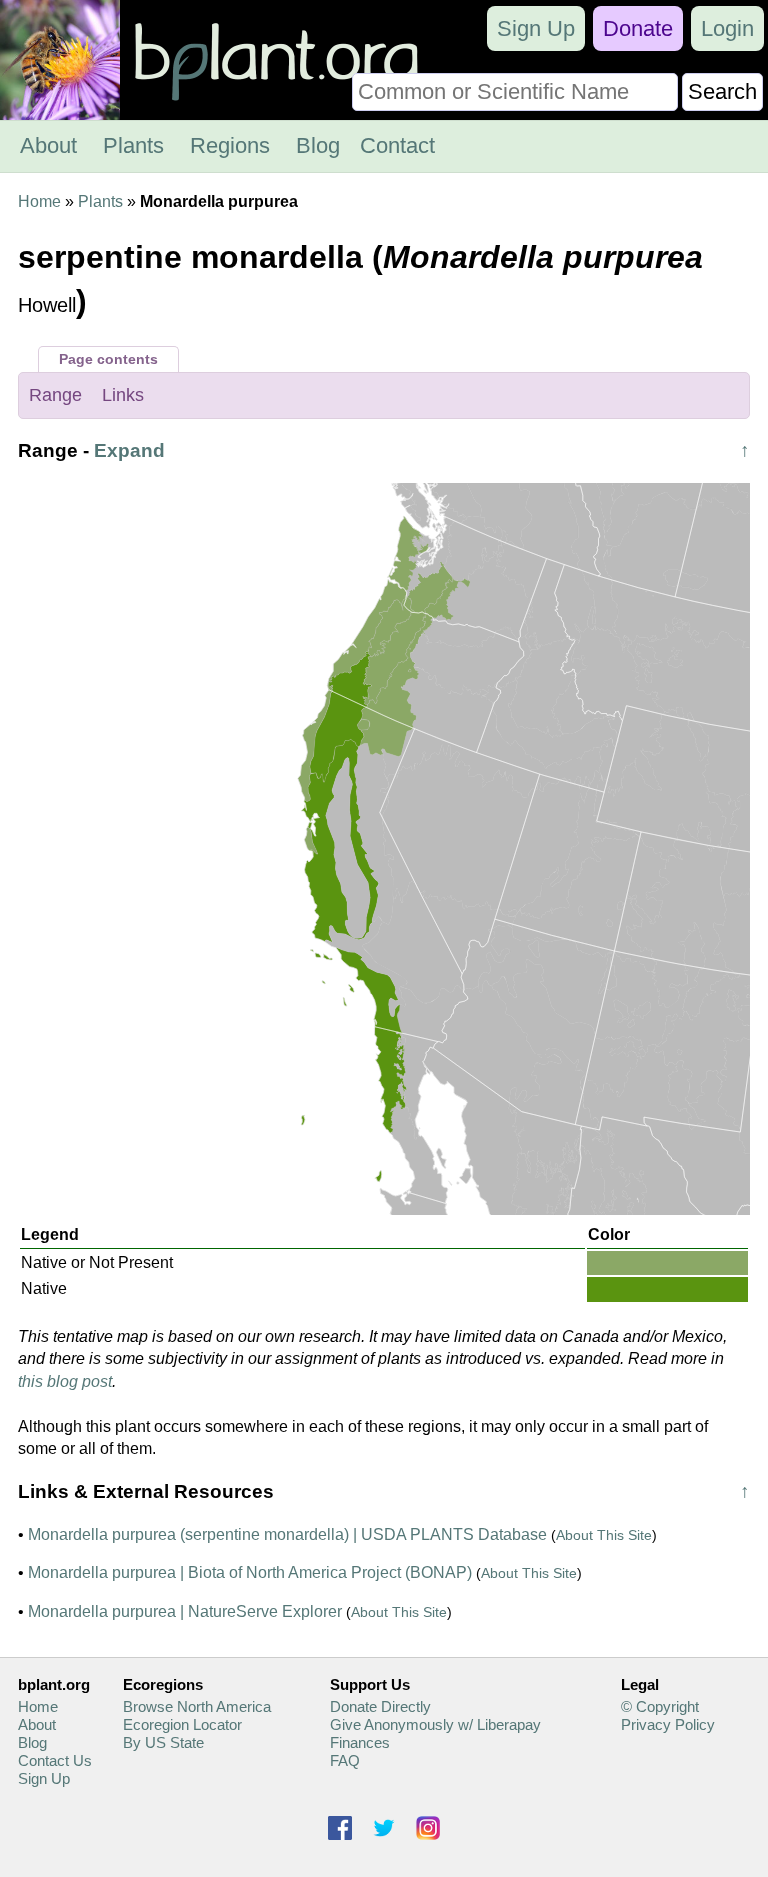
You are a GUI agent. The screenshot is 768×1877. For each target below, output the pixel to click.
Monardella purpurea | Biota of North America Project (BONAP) (250, 1572)
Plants (133, 145)
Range (55, 395)
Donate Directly (380, 1706)
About (48, 145)
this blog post (65, 1381)
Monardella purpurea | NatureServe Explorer (185, 1611)
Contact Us (55, 1760)
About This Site (604, 1535)
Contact (397, 145)
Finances (360, 1742)
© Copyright (660, 1706)
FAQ (345, 1760)
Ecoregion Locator (182, 1724)
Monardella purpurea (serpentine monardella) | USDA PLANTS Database (287, 1534)
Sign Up (536, 28)
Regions (230, 145)
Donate (638, 28)
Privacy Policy (668, 1724)
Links (123, 395)
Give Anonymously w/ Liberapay (435, 1724)
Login (727, 28)
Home (39, 201)
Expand (129, 450)
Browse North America (197, 1706)
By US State (163, 1742)
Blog (318, 145)
